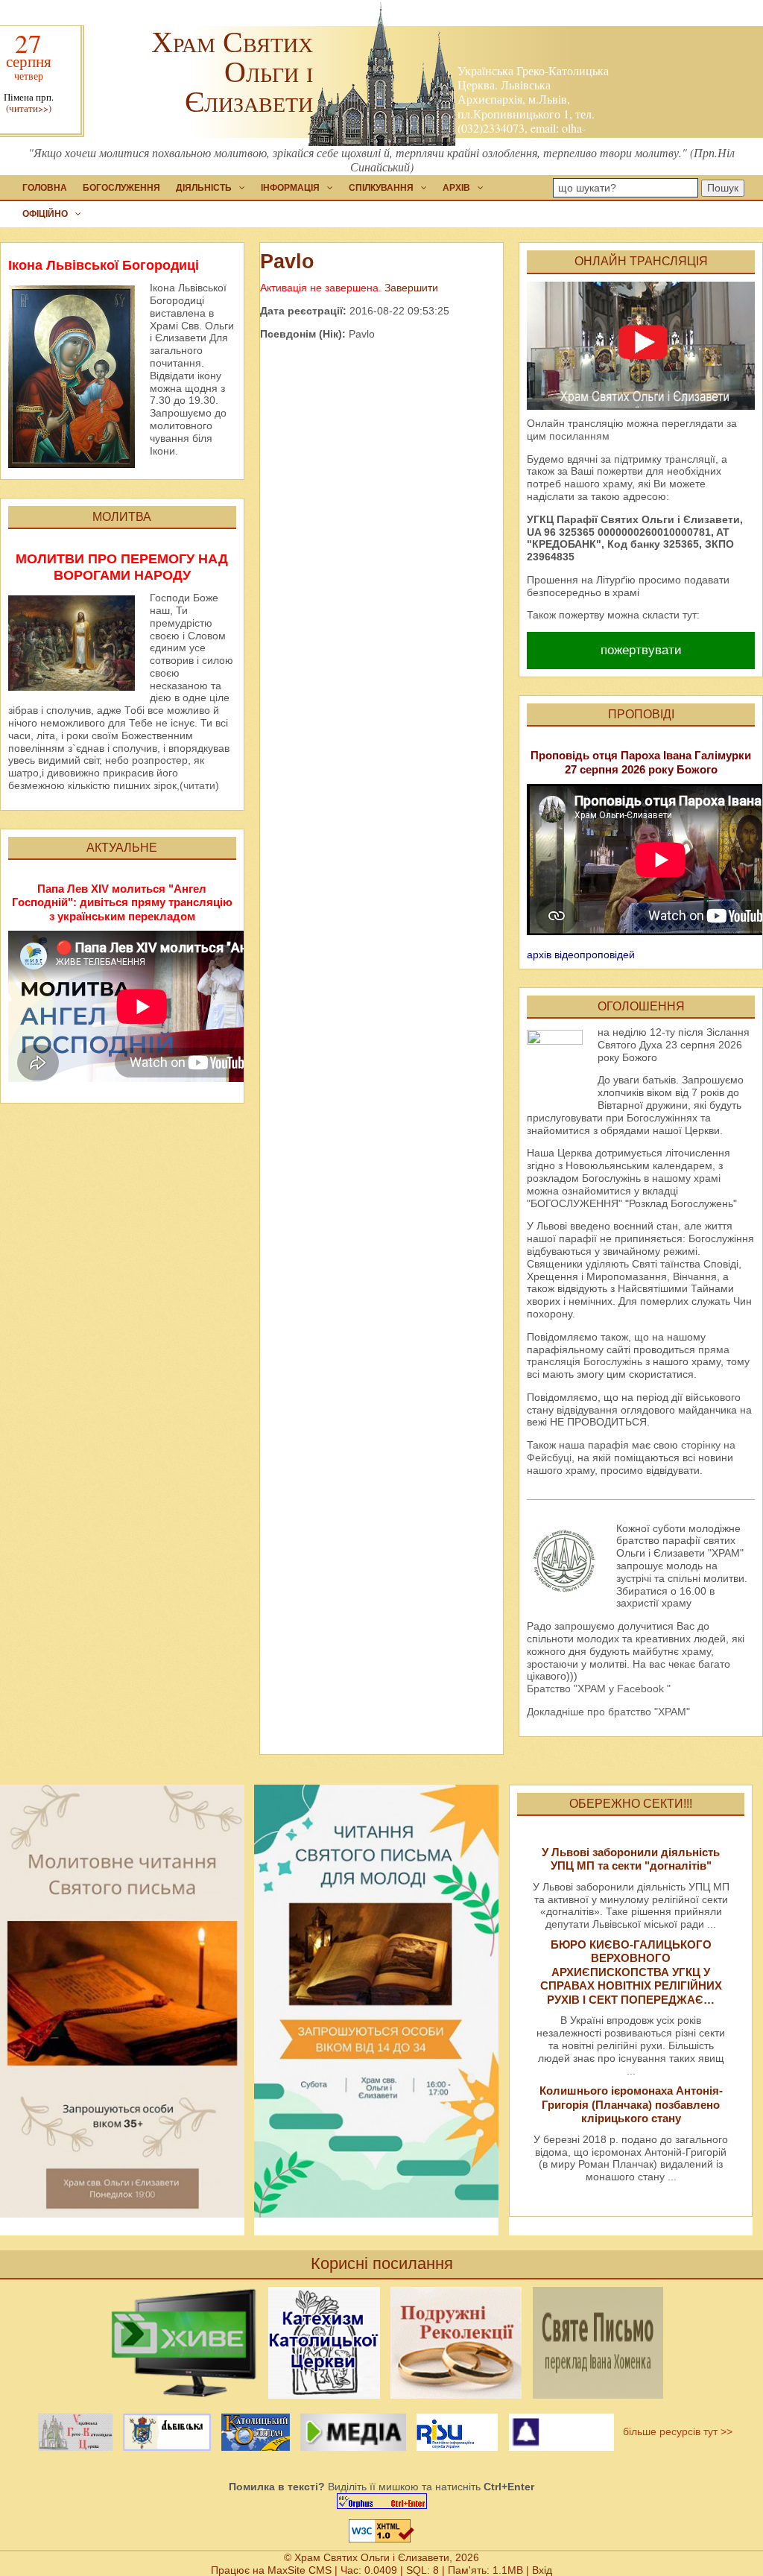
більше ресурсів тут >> (675, 2431)
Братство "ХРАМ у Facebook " (599, 1689)
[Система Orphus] (381, 2501)
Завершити (411, 288)
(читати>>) (29, 108)
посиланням (579, 436)
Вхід (542, 2570)
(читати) (199, 785)
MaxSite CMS (300, 2570)
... (712, 1924)
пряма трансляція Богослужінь (628, 1356)
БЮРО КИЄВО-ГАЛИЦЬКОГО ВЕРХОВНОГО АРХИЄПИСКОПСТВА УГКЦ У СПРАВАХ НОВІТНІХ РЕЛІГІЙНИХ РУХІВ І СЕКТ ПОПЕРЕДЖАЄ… (631, 1972)
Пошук (723, 188)
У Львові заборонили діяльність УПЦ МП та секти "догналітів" (631, 1859)
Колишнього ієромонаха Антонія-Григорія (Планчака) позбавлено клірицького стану (631, 2104)
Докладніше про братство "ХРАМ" (608, 1712)
